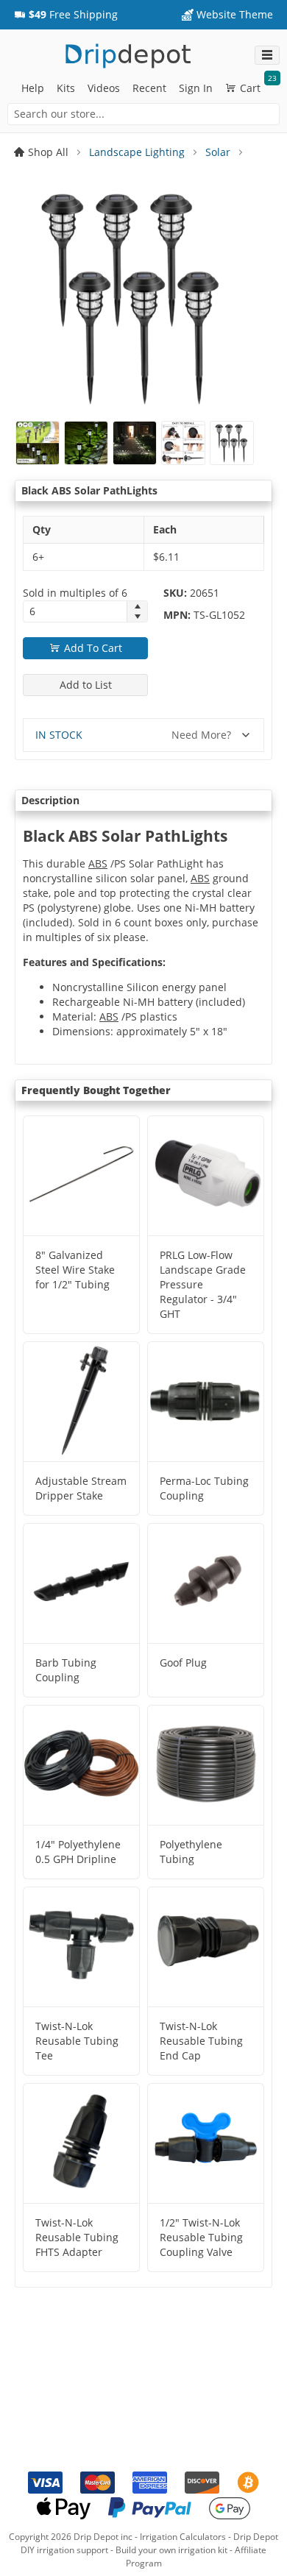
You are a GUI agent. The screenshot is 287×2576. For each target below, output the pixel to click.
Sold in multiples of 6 (75, 593)
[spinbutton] (75, 611)
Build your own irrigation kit (171, 2550)
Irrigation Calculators (183, 2537)
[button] (66, 15)
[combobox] (143, 114)
